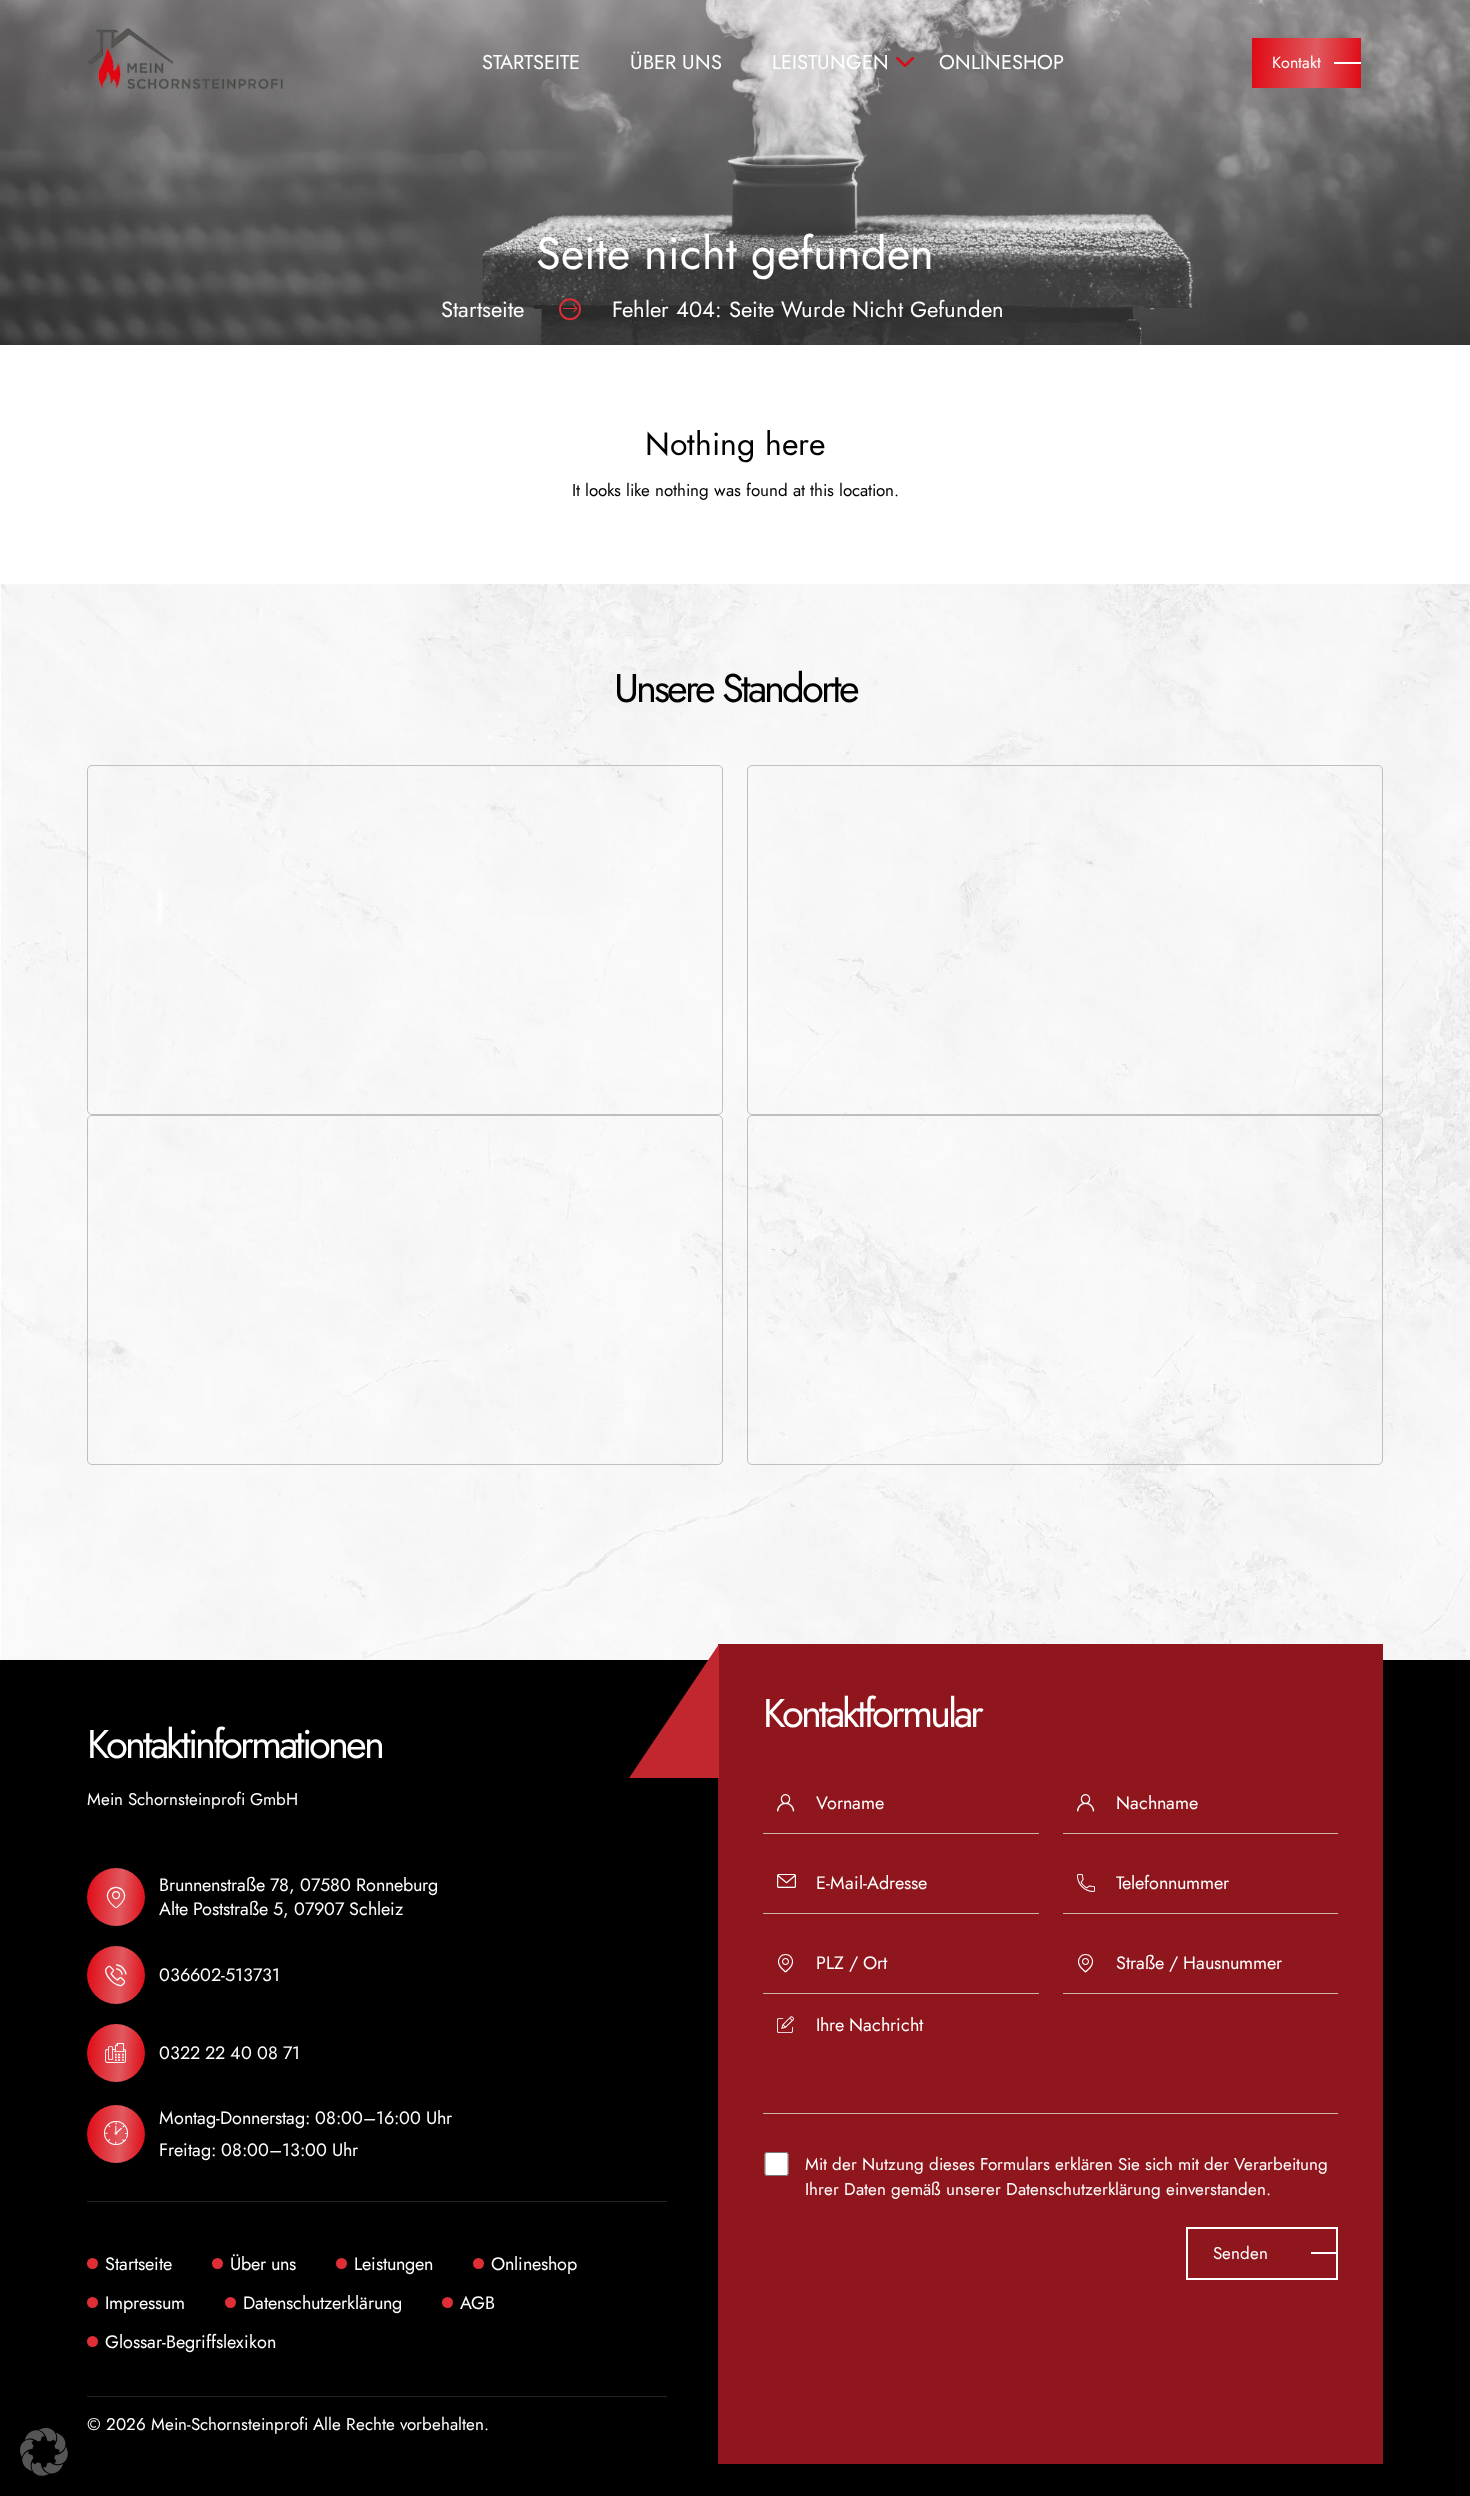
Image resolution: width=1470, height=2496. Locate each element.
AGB (477, 2303)
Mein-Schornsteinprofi (229, 2424)
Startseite (531, 63)
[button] (44, 2452)
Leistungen (830, 63)
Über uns (676, 63)
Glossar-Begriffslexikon (190, 2342)
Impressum (145, 2303)
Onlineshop (1001, 63)
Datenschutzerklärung (1083, 2189)
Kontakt (1296, 62)
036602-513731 (219, 1975)
